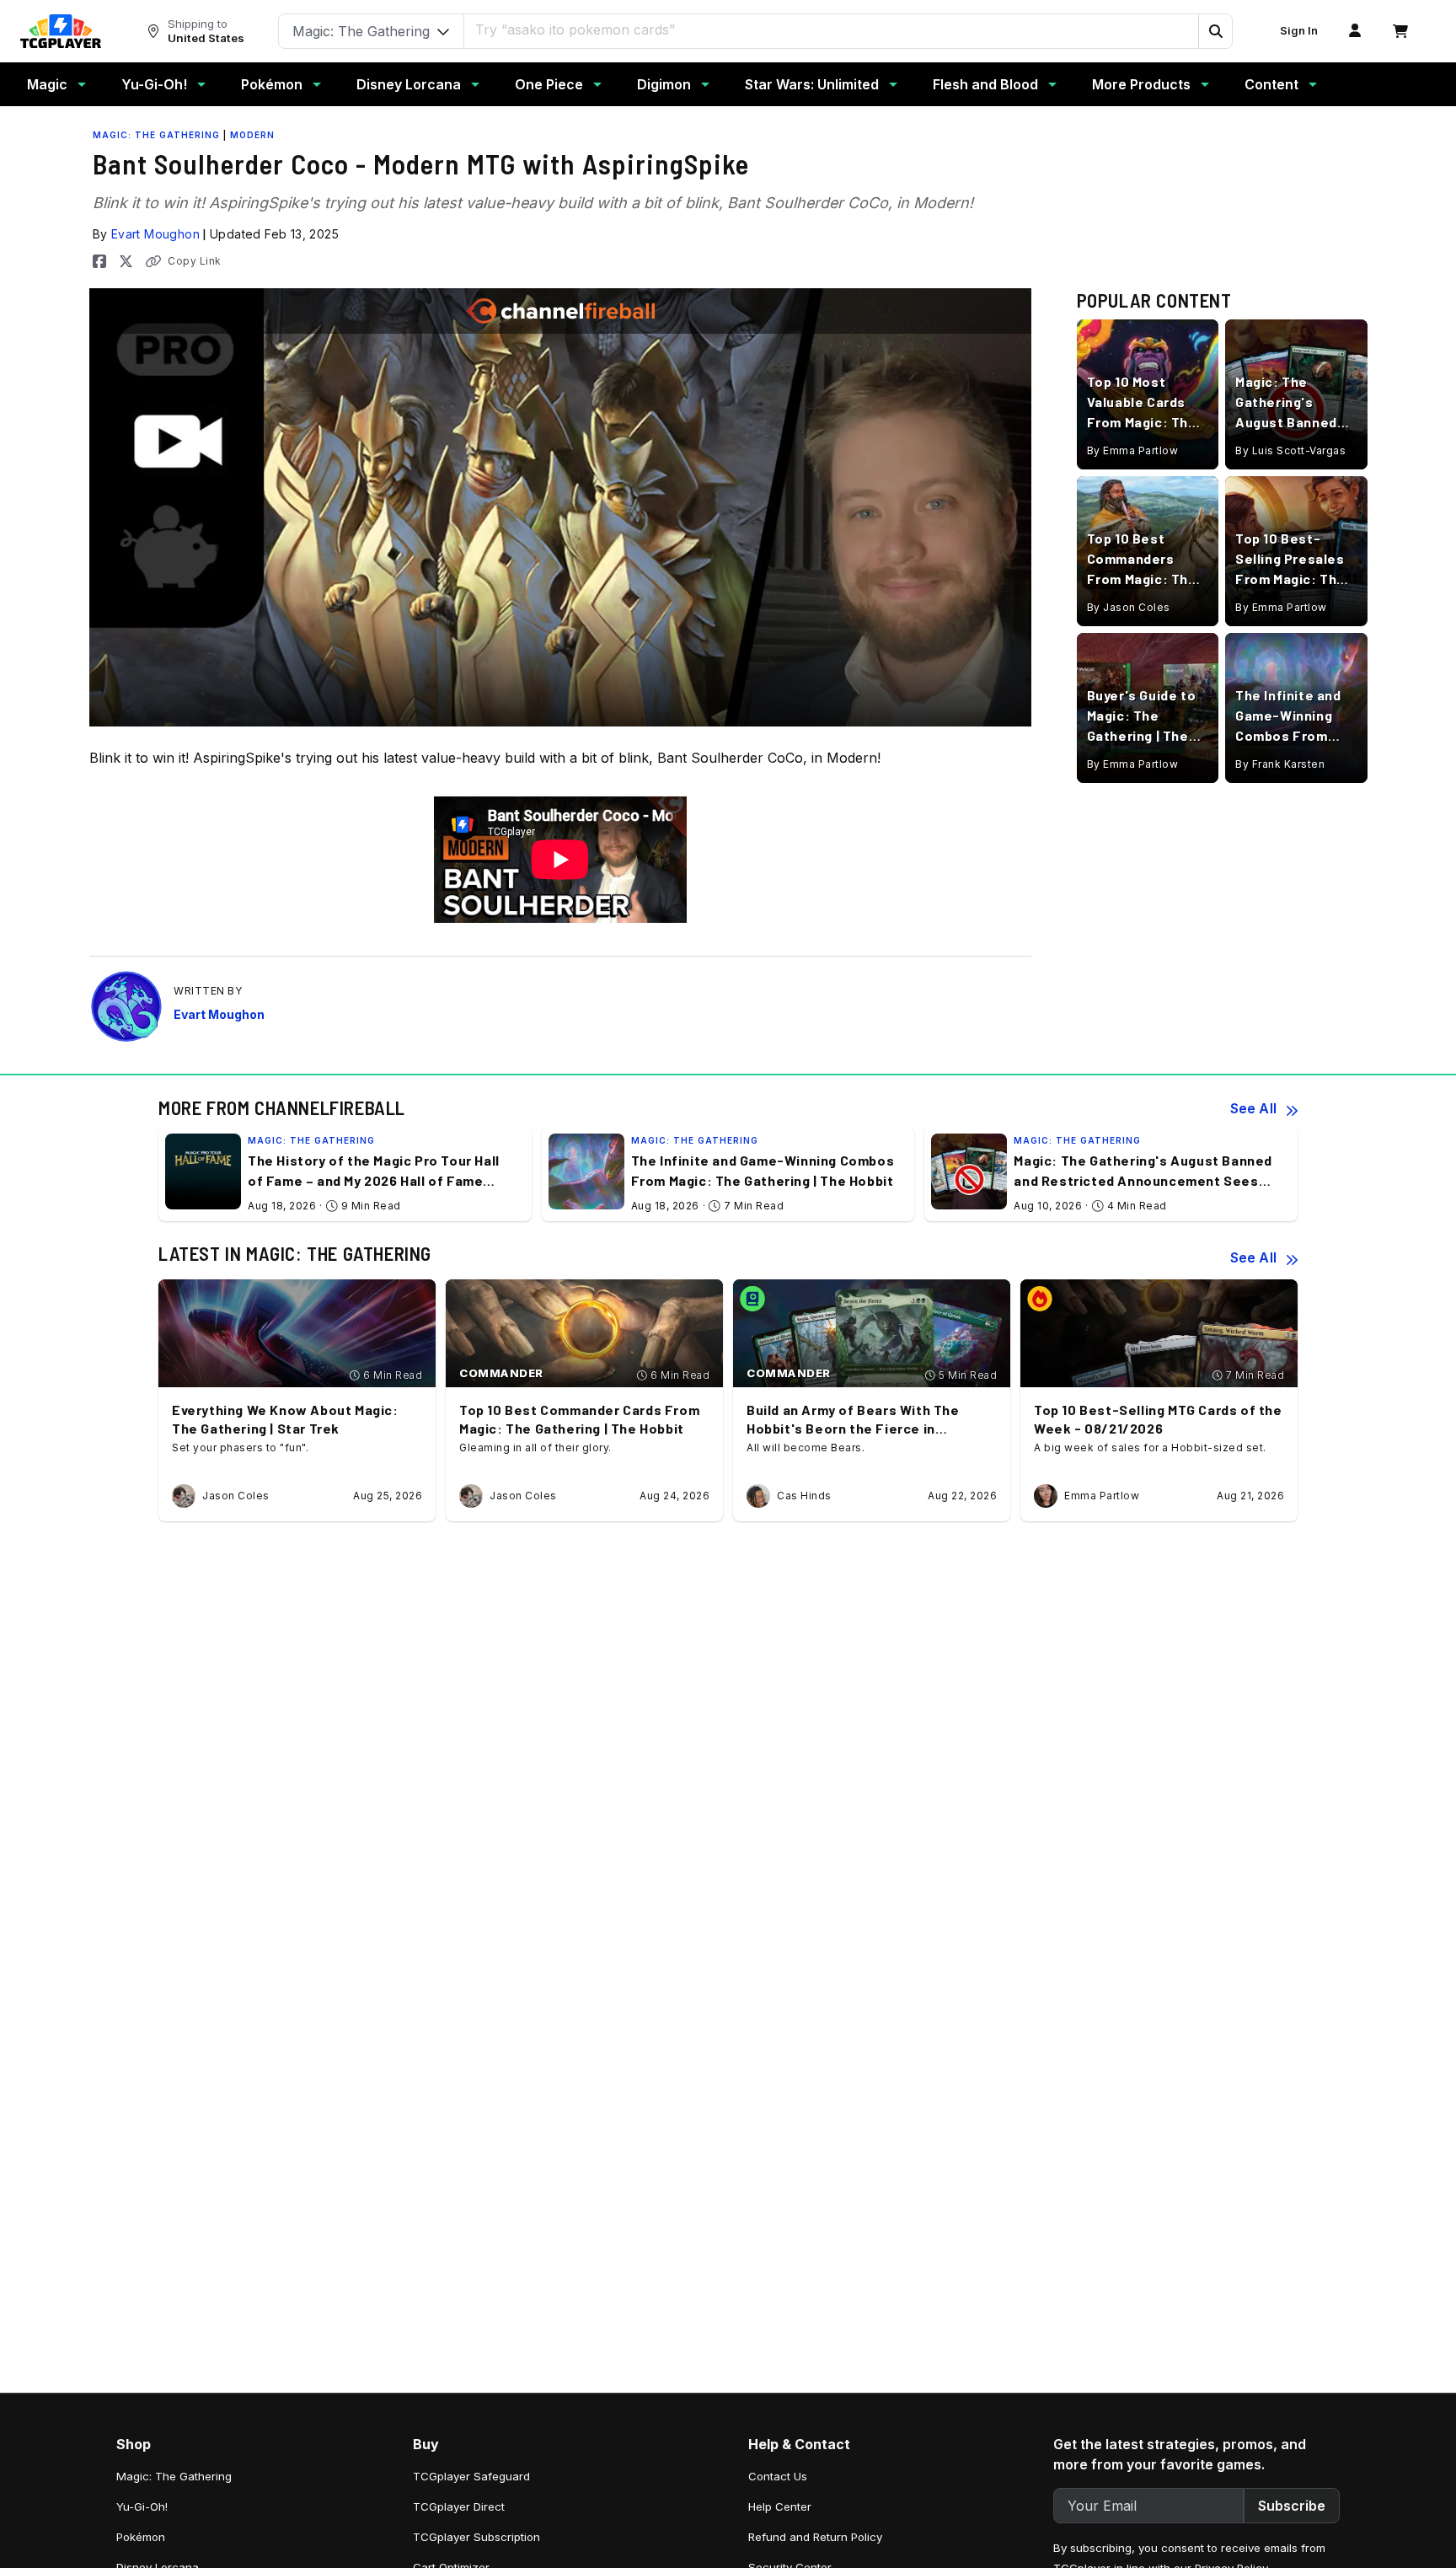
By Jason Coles (1129, 607)
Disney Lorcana (409, 84)
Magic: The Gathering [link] (174, 2476)
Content (1271, 84)
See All (1253, 1108)
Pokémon (272, 84)
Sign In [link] (1299, 31)
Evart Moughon (155, 234)
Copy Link (195, 261)
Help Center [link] (780, 2506)
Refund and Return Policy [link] (815, 2537)
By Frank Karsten (1280, 764)
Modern (252, 135)
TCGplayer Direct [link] (459, 2506)
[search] (832, 29)
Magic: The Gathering (156, 135)
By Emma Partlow (1133, 450)
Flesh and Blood (985, 84)
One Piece (549, 84)
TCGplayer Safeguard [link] (471, 2476)
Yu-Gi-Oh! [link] (142, 2506)
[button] (1215, 31)
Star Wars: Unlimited (812, 84)
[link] (61, 31)
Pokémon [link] (141, 2537)
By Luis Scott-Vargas (1290, 450)
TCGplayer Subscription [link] (476, 2537)
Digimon (664, 84)
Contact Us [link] (778, 2476)
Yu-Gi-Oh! (154, 84)
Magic (47, 84)
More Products (1141, 84)
